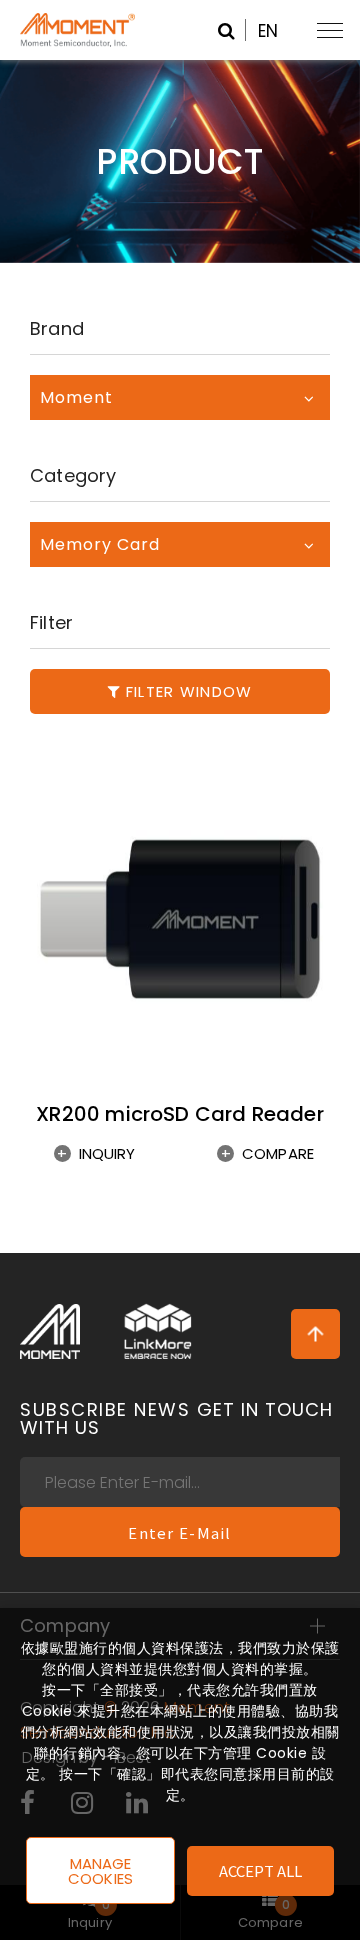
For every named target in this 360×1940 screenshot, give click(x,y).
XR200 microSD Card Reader (180, 1114)
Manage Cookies (100, 1871)
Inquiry (107, 1153)
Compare (278, 1153)
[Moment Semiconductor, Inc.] (50, 1332)
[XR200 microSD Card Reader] (180, 919)
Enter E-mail (179, 1532)
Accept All (261, 1870)
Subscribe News (176, 1419)
